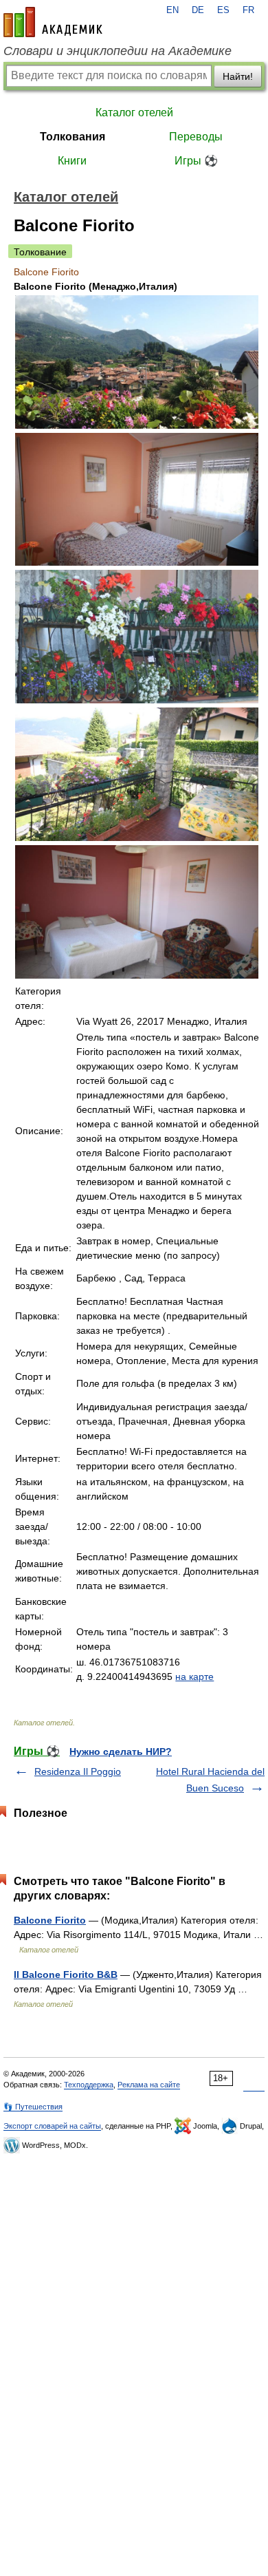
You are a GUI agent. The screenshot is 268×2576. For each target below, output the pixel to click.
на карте (194, 1676)
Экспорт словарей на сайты (52, 2126)
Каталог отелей (134, 113)
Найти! (238, 76)
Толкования (72, 137)
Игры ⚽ (196, 161)
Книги (72, 161)
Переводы (196, 137)
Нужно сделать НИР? (121, 1752)
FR (248, 10)
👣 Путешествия (33, 2107)
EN (172, 10)
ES (223, 10)
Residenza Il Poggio (78, 1771)
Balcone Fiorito (50, 1920)
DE (198, 10)
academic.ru (53, 22)
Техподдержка (89, 2085)
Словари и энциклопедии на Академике (118, 51)
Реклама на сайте (149, 2085)
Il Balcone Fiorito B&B (66, 1974)
